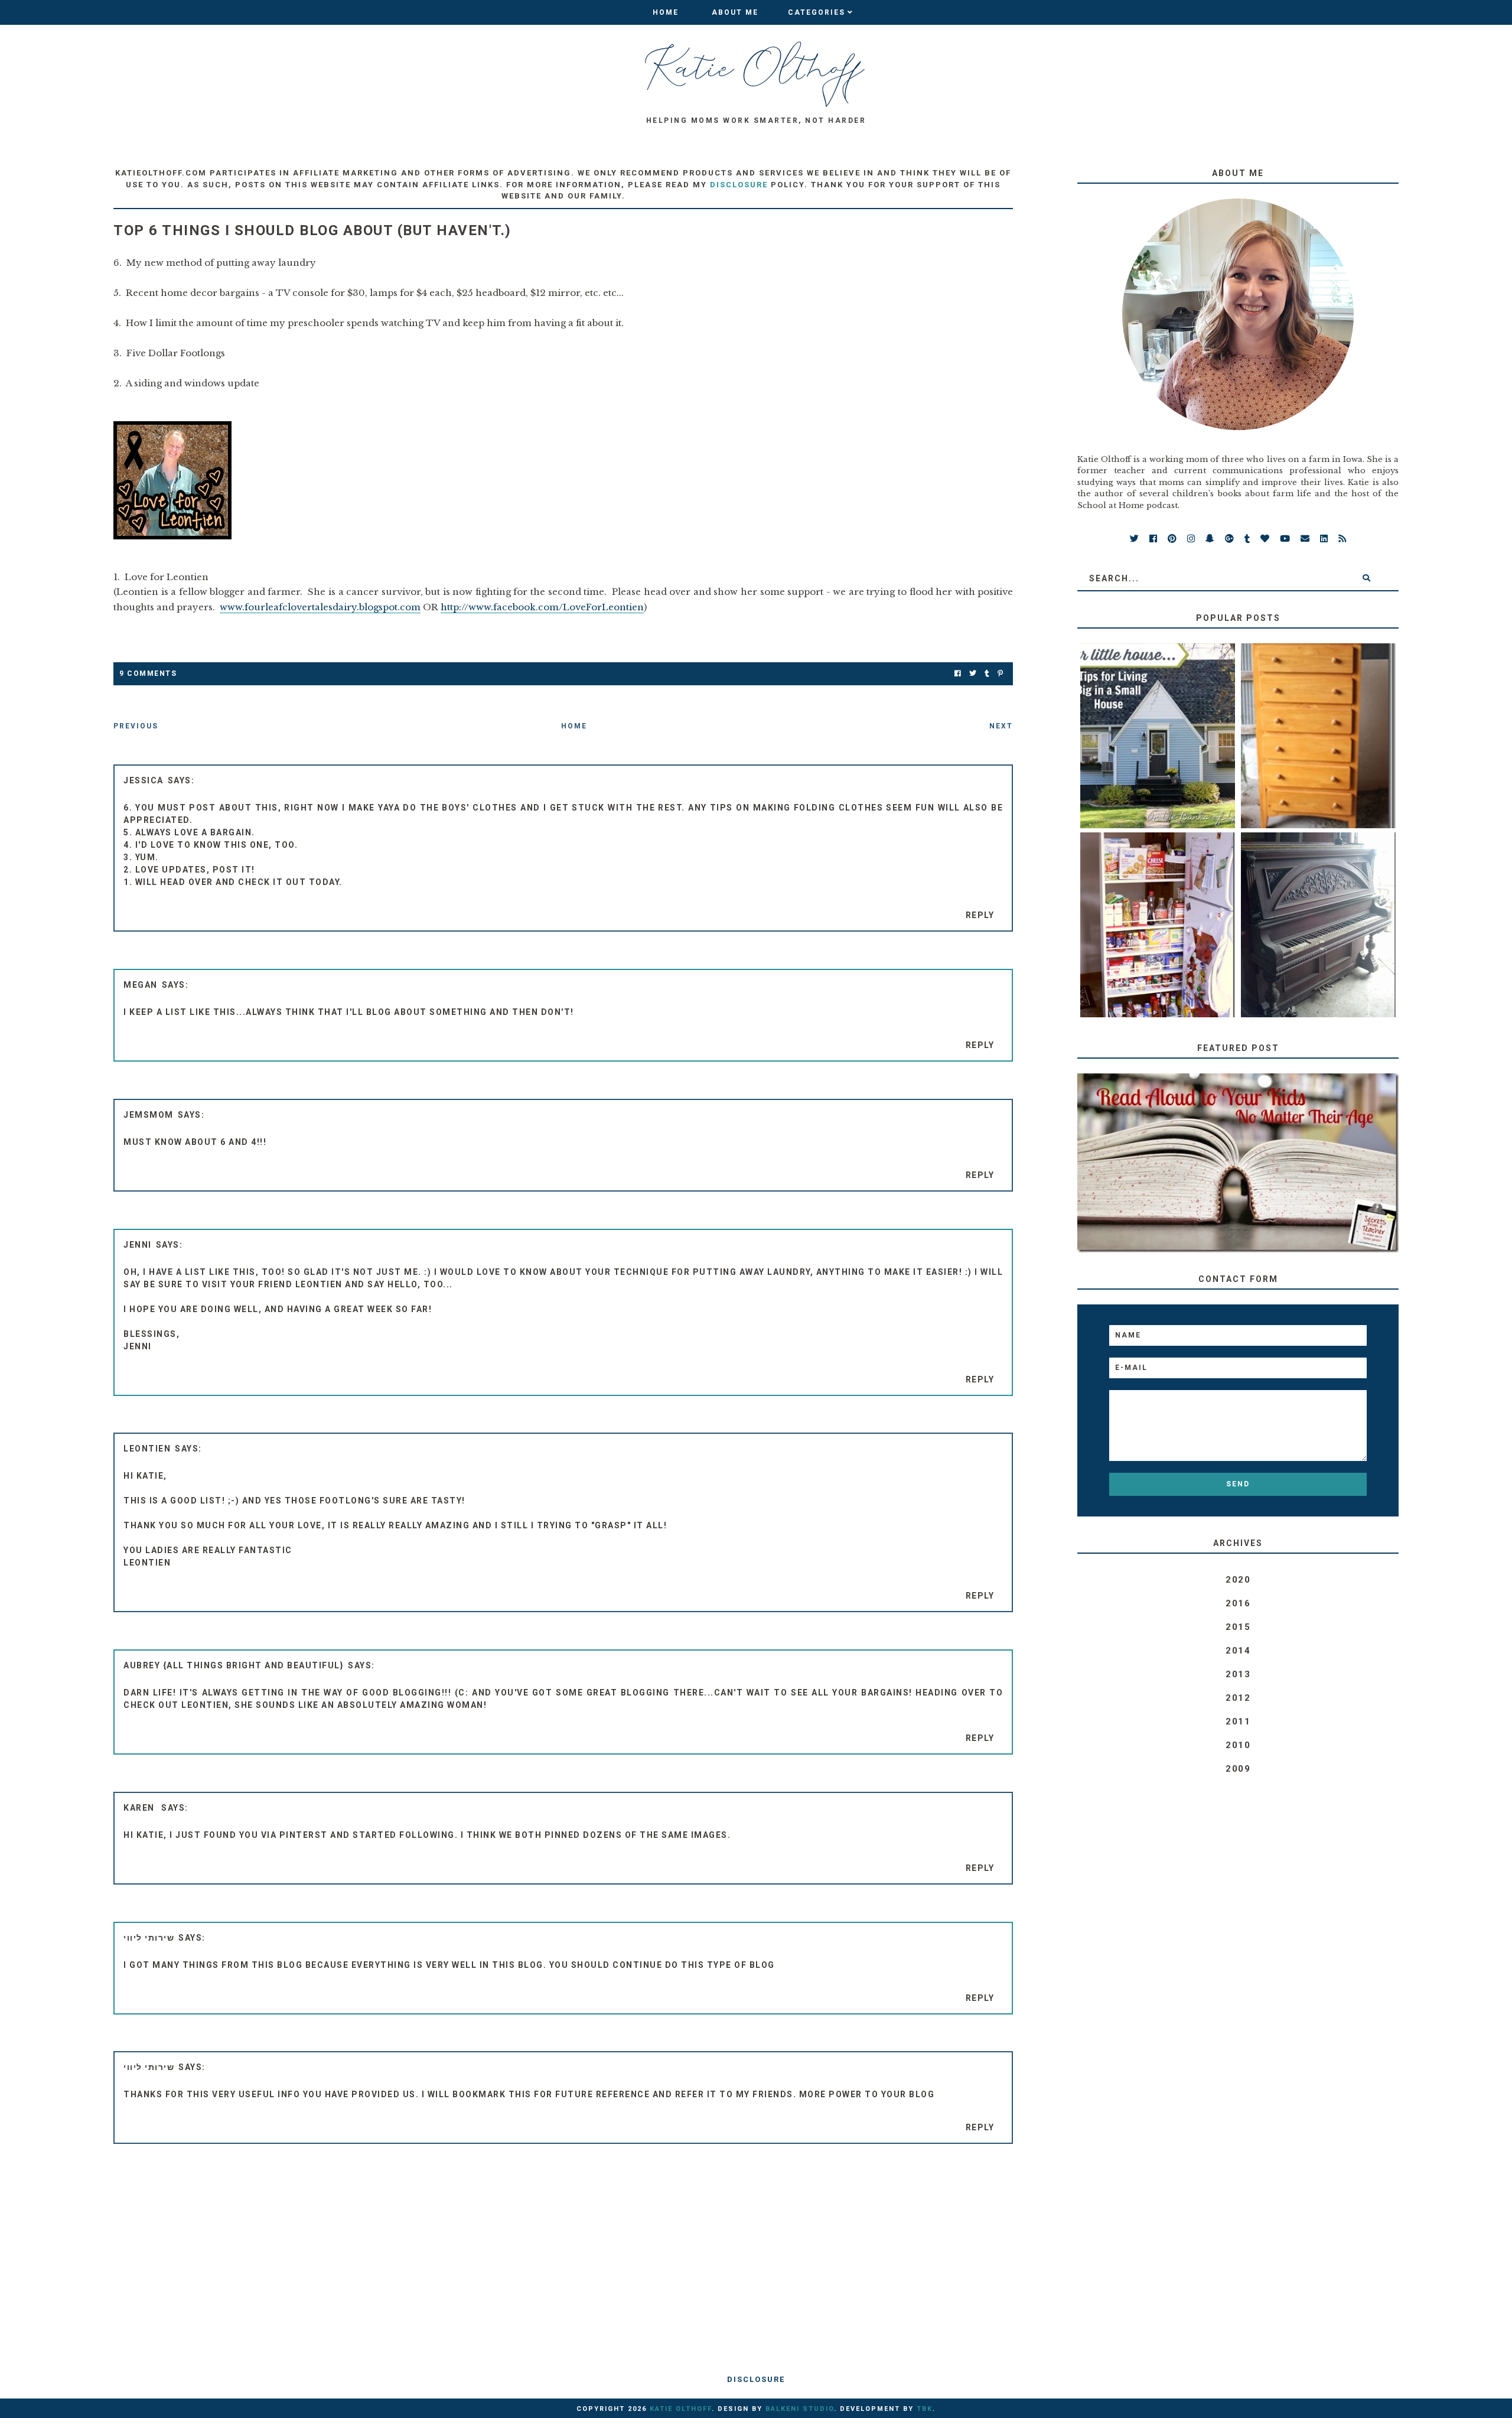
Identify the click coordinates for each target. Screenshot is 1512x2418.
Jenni (138, 1245)
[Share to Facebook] (958, 674)
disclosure (739, 185)
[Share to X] (973, 674)
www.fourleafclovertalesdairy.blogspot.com (320, 607)
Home (666, 12)
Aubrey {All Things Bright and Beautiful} (234, 1665)
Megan (141, 985)
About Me (735, 12)
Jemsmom (149, 1115)
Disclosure (756, 2379)
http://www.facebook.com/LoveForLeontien (542, 607)
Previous (136, 726)
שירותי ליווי (149, 1938)
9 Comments (148, 673)
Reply (980, 915)
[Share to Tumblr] (987, 674)
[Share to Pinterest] (1000, 674)
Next (1001, 726)
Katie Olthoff (681, 2409)
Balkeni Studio (800, 2409)
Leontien (147, 1449)
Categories (817, 12)
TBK (925, 2409)
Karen (140, 1808)
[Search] (1366, 578)
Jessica (144, 780)
